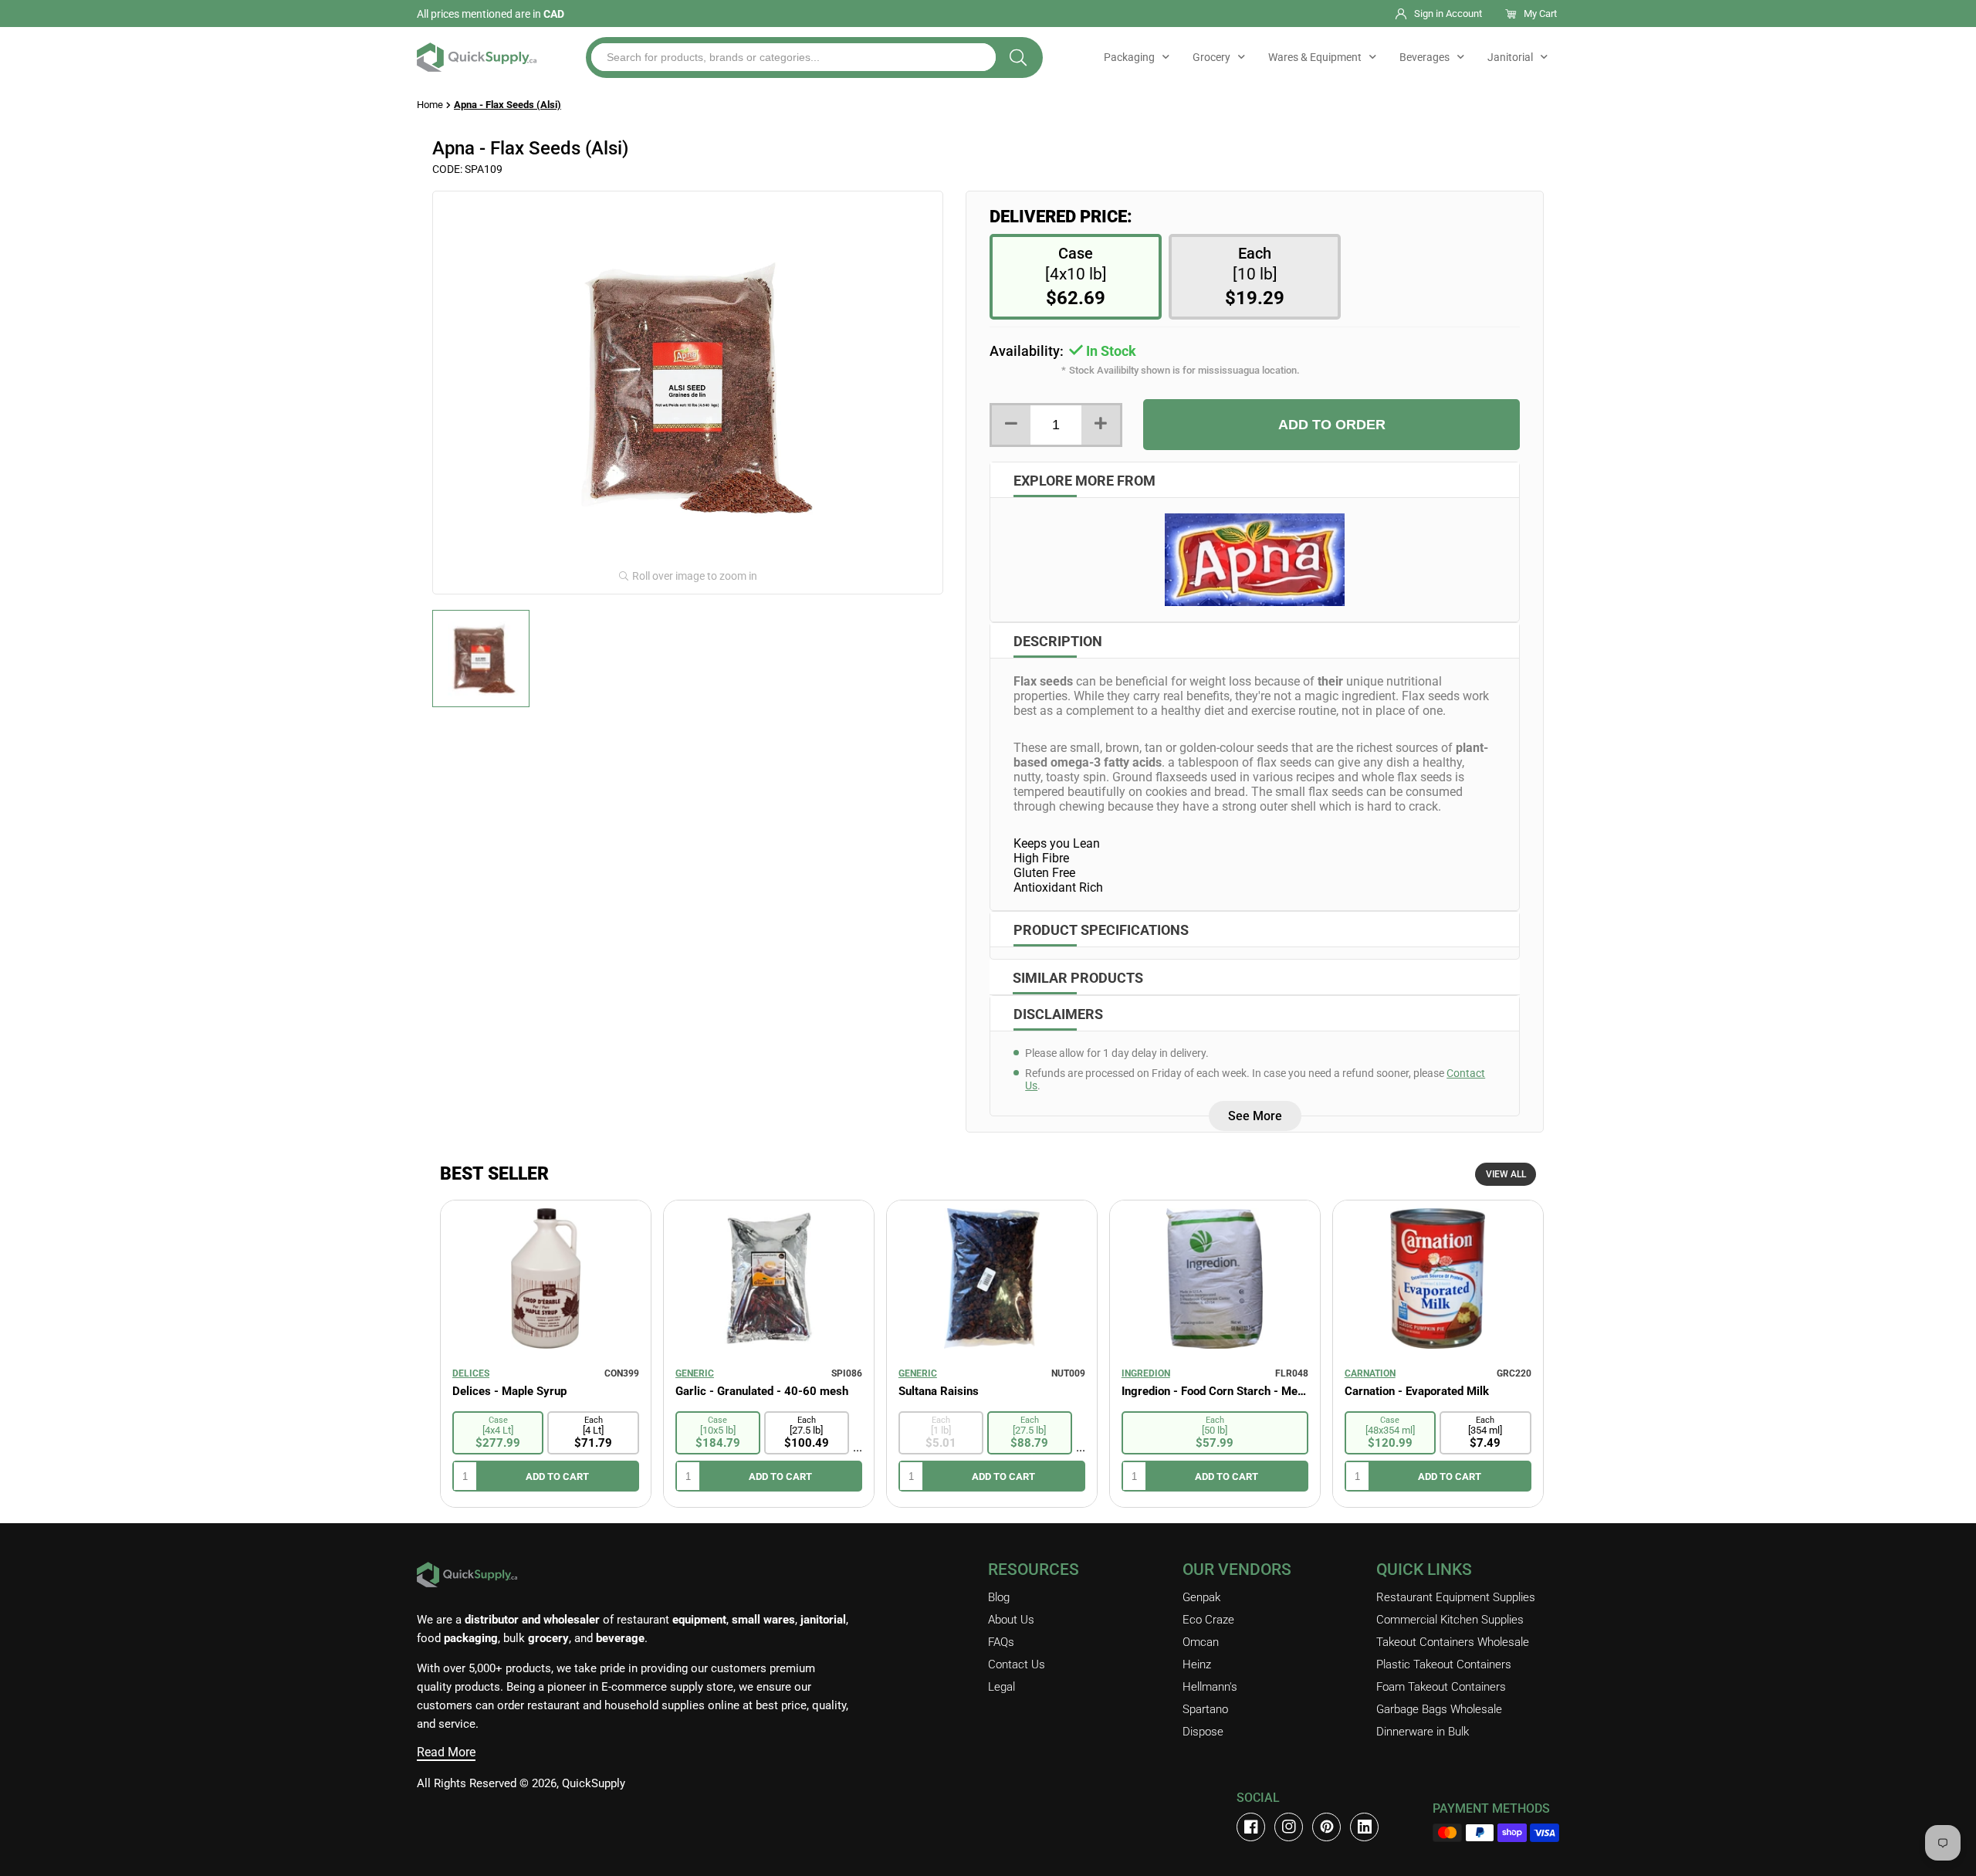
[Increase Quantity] (1101, 425)
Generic (695, 1373)
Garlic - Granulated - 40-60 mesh (762, 1391)
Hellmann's (1210, 1687)
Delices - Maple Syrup (509, 1391)
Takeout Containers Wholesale (1453, 1642)
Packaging (1129, 57)
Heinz (1197, 1664)
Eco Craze (1208, 1620)
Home (430, 105)
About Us (1011, 1620)
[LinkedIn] (1364, 1827)
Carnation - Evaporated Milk (1417, 1391)
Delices (471, 1373)
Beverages (1424, 57)
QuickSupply (594, 1783)
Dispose (1203, 1732)
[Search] (1018, 58)
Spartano (1205, 1709)
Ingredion (1146, 1373)
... (858, 1447)
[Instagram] (1289, 1827)
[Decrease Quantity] (1011, 425)
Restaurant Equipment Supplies (1456, 1597)
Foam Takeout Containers (1441, 1687)
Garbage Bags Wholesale (1439, 1709)
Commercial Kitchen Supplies (1450, 1620)
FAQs (1001, 1642)
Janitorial (1510, 57)
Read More (446, 1752)
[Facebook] (1251, 1827)
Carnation (1370, 1373)
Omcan (1201, 1642)
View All (1506, 1174)
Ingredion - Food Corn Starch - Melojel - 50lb (1215, 1391)
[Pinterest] (1326, 1827)
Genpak (1201, 1597)
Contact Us (1017, 1664)
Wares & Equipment (1315, 57)
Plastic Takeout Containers (1444, 1664)
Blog (999, 1597)
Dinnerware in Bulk (1423, 1732)
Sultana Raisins (939, 1391)
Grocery (1211, 57)
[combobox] (793, 57)
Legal (1002, 1687)
